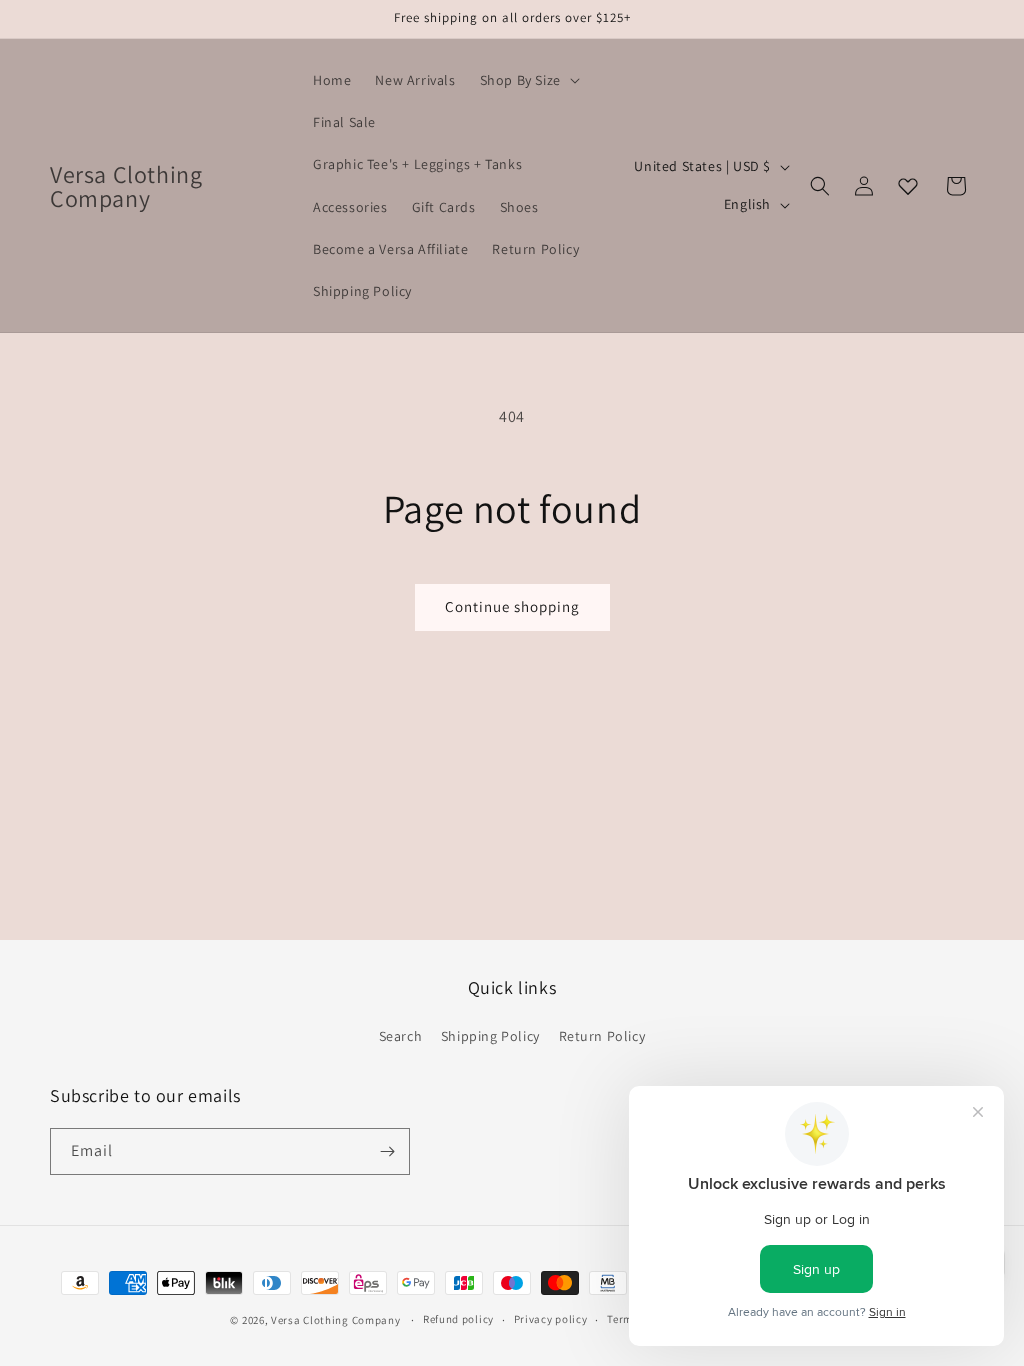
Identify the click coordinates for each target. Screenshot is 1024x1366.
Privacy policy (551, 1319)
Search (401, 1036)
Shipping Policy (490, 1036)
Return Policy (602, 1036)
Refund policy (458, 1319)
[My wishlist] (908, 186)
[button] (528, 80)
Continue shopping (512, 606)
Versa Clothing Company (335, 1320)
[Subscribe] (387, 1151)
